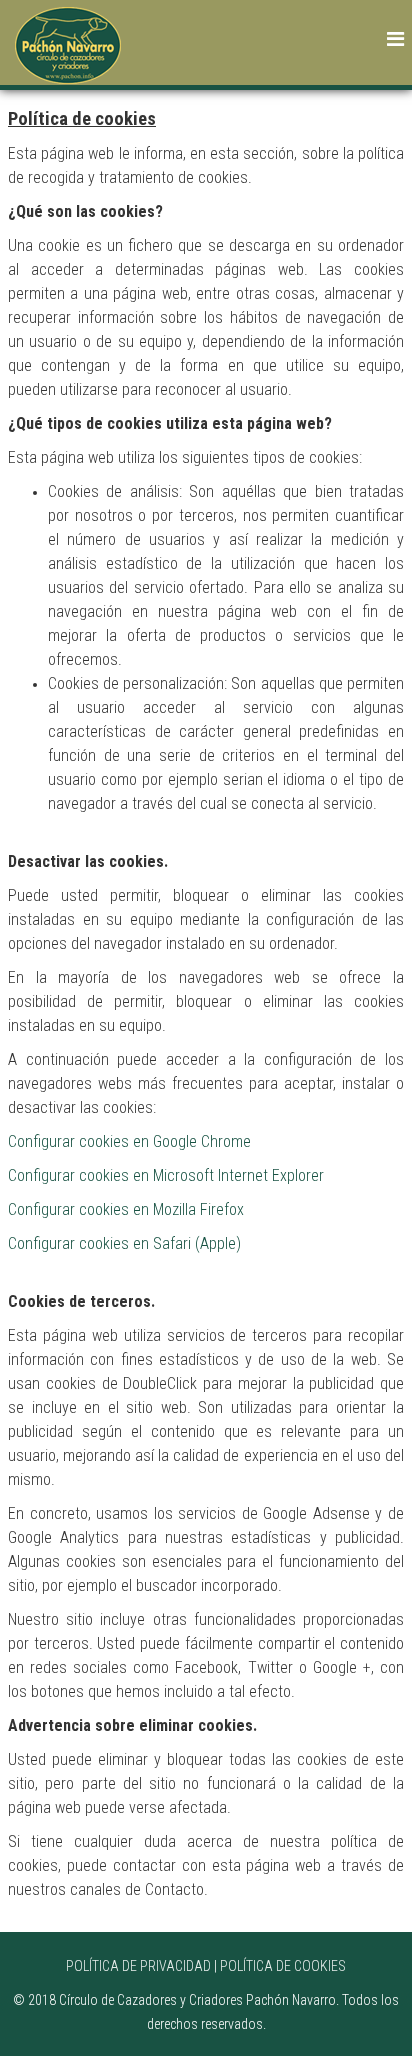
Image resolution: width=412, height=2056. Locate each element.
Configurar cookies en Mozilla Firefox (126, 1209)
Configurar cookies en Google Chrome (129, 1141)
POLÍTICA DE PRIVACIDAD (138, 1966)
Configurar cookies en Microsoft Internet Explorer (166, 1175)
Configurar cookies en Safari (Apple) (124, 1243)
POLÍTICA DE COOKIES (283, 1966)
